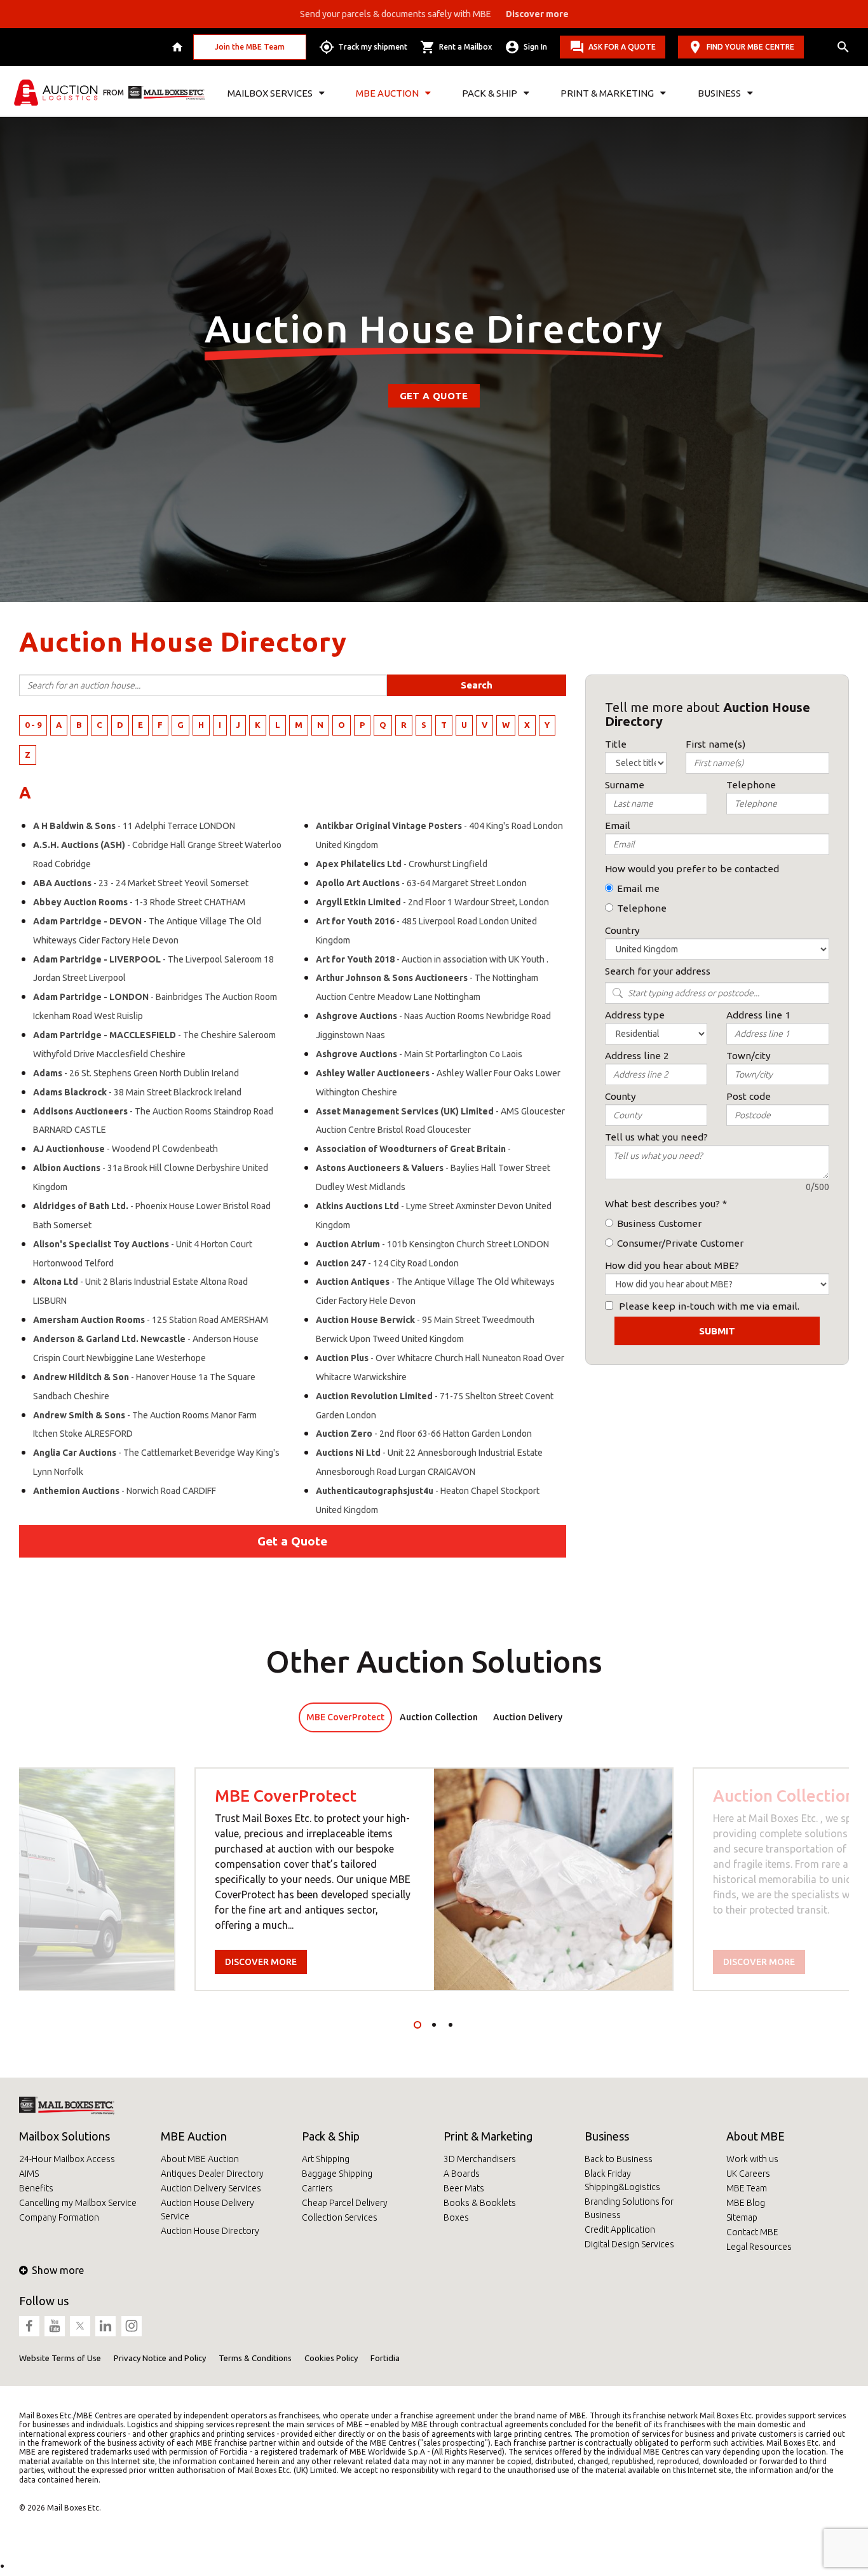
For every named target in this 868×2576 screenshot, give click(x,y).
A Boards (462, 2174)
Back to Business (619, 2159)
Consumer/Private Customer (680, 1243)
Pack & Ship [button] (490, 93)
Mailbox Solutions (64, 2136)
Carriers (317, 2188)
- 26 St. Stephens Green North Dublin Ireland (136, 1073)
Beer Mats (464, 2188)
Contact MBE (752, 2232)
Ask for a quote (622, 47)
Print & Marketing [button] (607, 93)
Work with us (752, 2159)
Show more (58, 2270)
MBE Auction (194, 2136)
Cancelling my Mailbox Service (78, 2203)
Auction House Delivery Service (207, 2209)
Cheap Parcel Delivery (345, 2203)
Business (607, 2136)
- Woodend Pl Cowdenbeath (125, 1149)
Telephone (642, 908)
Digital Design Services (629, 2244)
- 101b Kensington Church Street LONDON (432, 1244)
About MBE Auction (200, 2159)
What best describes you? (662, 1204)
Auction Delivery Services (211, 2188)
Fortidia (385, 2358)
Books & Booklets (480, 2203)
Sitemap (742, 2217)
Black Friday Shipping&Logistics (622, 2180)
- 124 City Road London (387, 1263)
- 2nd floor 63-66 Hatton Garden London (424, 1434)
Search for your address (658, 971)
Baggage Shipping (337, 2174)
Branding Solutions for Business (629, 2208)
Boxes (456, 2217)
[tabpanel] (434, 1879)
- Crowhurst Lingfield (402, 864)
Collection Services (340, 2217)
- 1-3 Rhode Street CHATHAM (139, 902)
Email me (638, 888)
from (113, 92)
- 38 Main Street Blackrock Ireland (137, 1092)
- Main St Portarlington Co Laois (419, 1054)
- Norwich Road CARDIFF (125, 1491)
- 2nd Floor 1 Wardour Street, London (432, 902)
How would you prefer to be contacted (692, 869)
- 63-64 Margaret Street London (421, 883)
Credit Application (620, 2230)
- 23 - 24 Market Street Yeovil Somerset (141, 883)
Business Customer (659, 1223)
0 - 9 (33, 725)
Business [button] (719, 93)
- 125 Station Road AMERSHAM (151, 1320)
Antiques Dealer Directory (212, 2174)
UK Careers (748, 2174)
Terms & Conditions (255, 2358)
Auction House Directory (210, 2231)
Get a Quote (434, 396)
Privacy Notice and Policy (160, 2358)
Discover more (261, 1962)
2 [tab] (434, 2025)
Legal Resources (759, 2247)
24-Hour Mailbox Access (67, 2159)
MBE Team (747, 2188)
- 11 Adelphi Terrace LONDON (134, 826)
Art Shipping (326, 2159)
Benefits (36, 2188)
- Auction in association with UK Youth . (432, 959)
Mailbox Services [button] (270, 93)
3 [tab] (451, 2025)
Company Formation (59, 2217)
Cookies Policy (331, 2358)
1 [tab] (417, 2025)
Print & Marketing (488, 2136)
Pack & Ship (331, 2136)
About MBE (756, 2136)
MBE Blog (746, 2203)
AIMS (29, 2174)
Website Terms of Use (60, 2358)
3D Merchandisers (480, 2159)
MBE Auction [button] (387, 93)
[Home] (179, 47)
